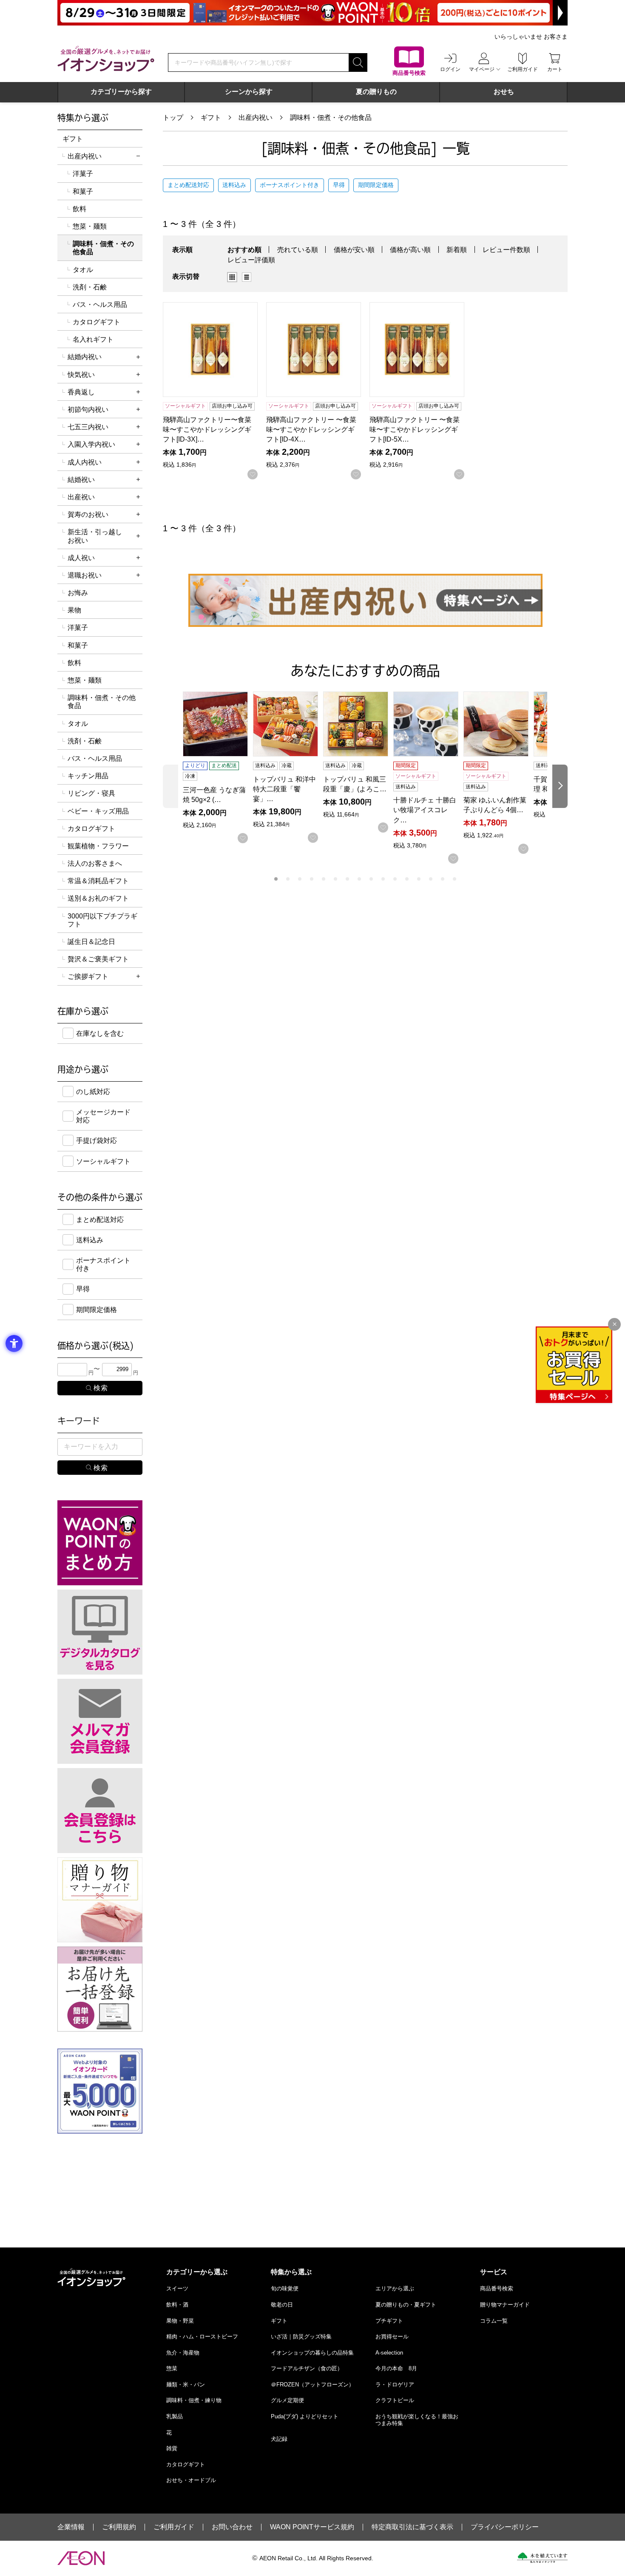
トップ (173, 118)
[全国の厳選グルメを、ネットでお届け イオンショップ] (106, 59)
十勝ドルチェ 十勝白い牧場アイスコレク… (425, 810)
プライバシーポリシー (505, 2527)
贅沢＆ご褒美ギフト (98, 959)
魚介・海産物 (183, 2353)
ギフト (211, 118)
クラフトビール (395, 2400)
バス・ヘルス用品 (100, 305)
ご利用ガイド (174, 2527)
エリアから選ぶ (395, 2288)
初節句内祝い (88, 409)
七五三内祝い (88, 427)
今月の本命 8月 (396, 2368)
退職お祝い (85, 575)
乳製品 (175, 2416)
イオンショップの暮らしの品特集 (312, 2353)
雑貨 (172, 2448)
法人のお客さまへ (95, 863)
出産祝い (81, 497)
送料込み (234, 185)
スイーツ (177, 2288)
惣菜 (172, 2368)
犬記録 (279, 2439)
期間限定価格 (376, 185)
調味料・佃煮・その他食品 (331, 118)
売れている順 (298, 250)
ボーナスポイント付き (290, 185)
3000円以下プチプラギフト (102, 920)
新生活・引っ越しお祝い (95, 536)
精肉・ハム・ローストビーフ (202, 2337)
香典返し (81, 392)
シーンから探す (249, 92)
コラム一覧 (494, 2321)
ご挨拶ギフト (88, 976)
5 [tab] (324, 879)
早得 (339, 185)
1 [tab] (276, 879)
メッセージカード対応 (103, 1116)
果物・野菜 (180, 2321)
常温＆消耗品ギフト (98, 881)
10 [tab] (383, 879)
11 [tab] (395, 879)
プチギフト (389, 2321)
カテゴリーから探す (121, 92)
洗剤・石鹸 (90, 287)
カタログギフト (97, 322)
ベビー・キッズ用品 (98, 811)
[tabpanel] (218, 767)
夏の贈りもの (376, 92)
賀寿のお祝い (88, 514)
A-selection (389, 2353)
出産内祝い (256, 118)
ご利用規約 (119, 2527)
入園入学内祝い (91, 444)
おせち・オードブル (191, 2480)
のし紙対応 (93, 1092)
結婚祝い (81, 480)
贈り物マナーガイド (505, 2305)
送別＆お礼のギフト (98, 898)
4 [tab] (312, 879)
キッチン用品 (88, 776)
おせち (504, 92)
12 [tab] (407, 879)
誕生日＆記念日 (91, 942)
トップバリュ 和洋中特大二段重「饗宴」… (284, 789)
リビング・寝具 (91, 793)
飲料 (80, 209)
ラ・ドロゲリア (395, 2385)
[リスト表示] (247, 277)
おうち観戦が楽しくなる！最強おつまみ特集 (417, 2420)
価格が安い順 (354, 250)
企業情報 (71, 2527)
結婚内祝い (85, 357)
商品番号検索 (497, 2288)
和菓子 (83, 191)
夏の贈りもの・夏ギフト (406, 2305)
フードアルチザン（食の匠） (307, 2368)
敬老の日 (282, 2305)
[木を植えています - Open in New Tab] (542, 2558)
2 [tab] (288, 879)
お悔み (78, 593)
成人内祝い (85, 462)
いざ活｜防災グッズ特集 (301, 2337)
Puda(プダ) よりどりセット (305, 2416)
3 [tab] (300, 879)
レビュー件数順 (506, 250)
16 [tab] (455, 879)
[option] (235, 277)
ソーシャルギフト (103, 1161)
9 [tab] (371, 879)
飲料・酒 (177, 2305)
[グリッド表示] (232, 277)
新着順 (457, 250)
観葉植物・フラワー (98, 846)
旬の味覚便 (285, 2288)
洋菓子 (83, 174)
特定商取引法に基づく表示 (412, 2527)
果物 (74, 610)
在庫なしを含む (100, 1033)
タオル (83, 270)
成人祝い (81, 558)
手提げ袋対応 (97, 1141)
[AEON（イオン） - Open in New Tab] (81, 2558)
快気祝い (81, 375)
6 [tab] (335, 879)
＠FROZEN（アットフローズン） (312, 2385)
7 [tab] (347, 879)
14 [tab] (431, 879)
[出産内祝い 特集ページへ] (365, 600)
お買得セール (392, 2337)
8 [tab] (359, 879)
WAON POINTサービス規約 (312, 2527)
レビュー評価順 (251, 260)
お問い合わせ (232, 2527)
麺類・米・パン (186, 2385)
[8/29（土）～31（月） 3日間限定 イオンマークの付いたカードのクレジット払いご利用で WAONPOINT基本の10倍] (312, 13)
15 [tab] (443, 879)
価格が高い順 (410, 250)
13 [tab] (419, 879)
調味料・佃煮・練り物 (194, 2400)
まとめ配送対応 (188, 185)
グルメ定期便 (287, 2400)
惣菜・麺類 (90, 226)
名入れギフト (93, 339)
